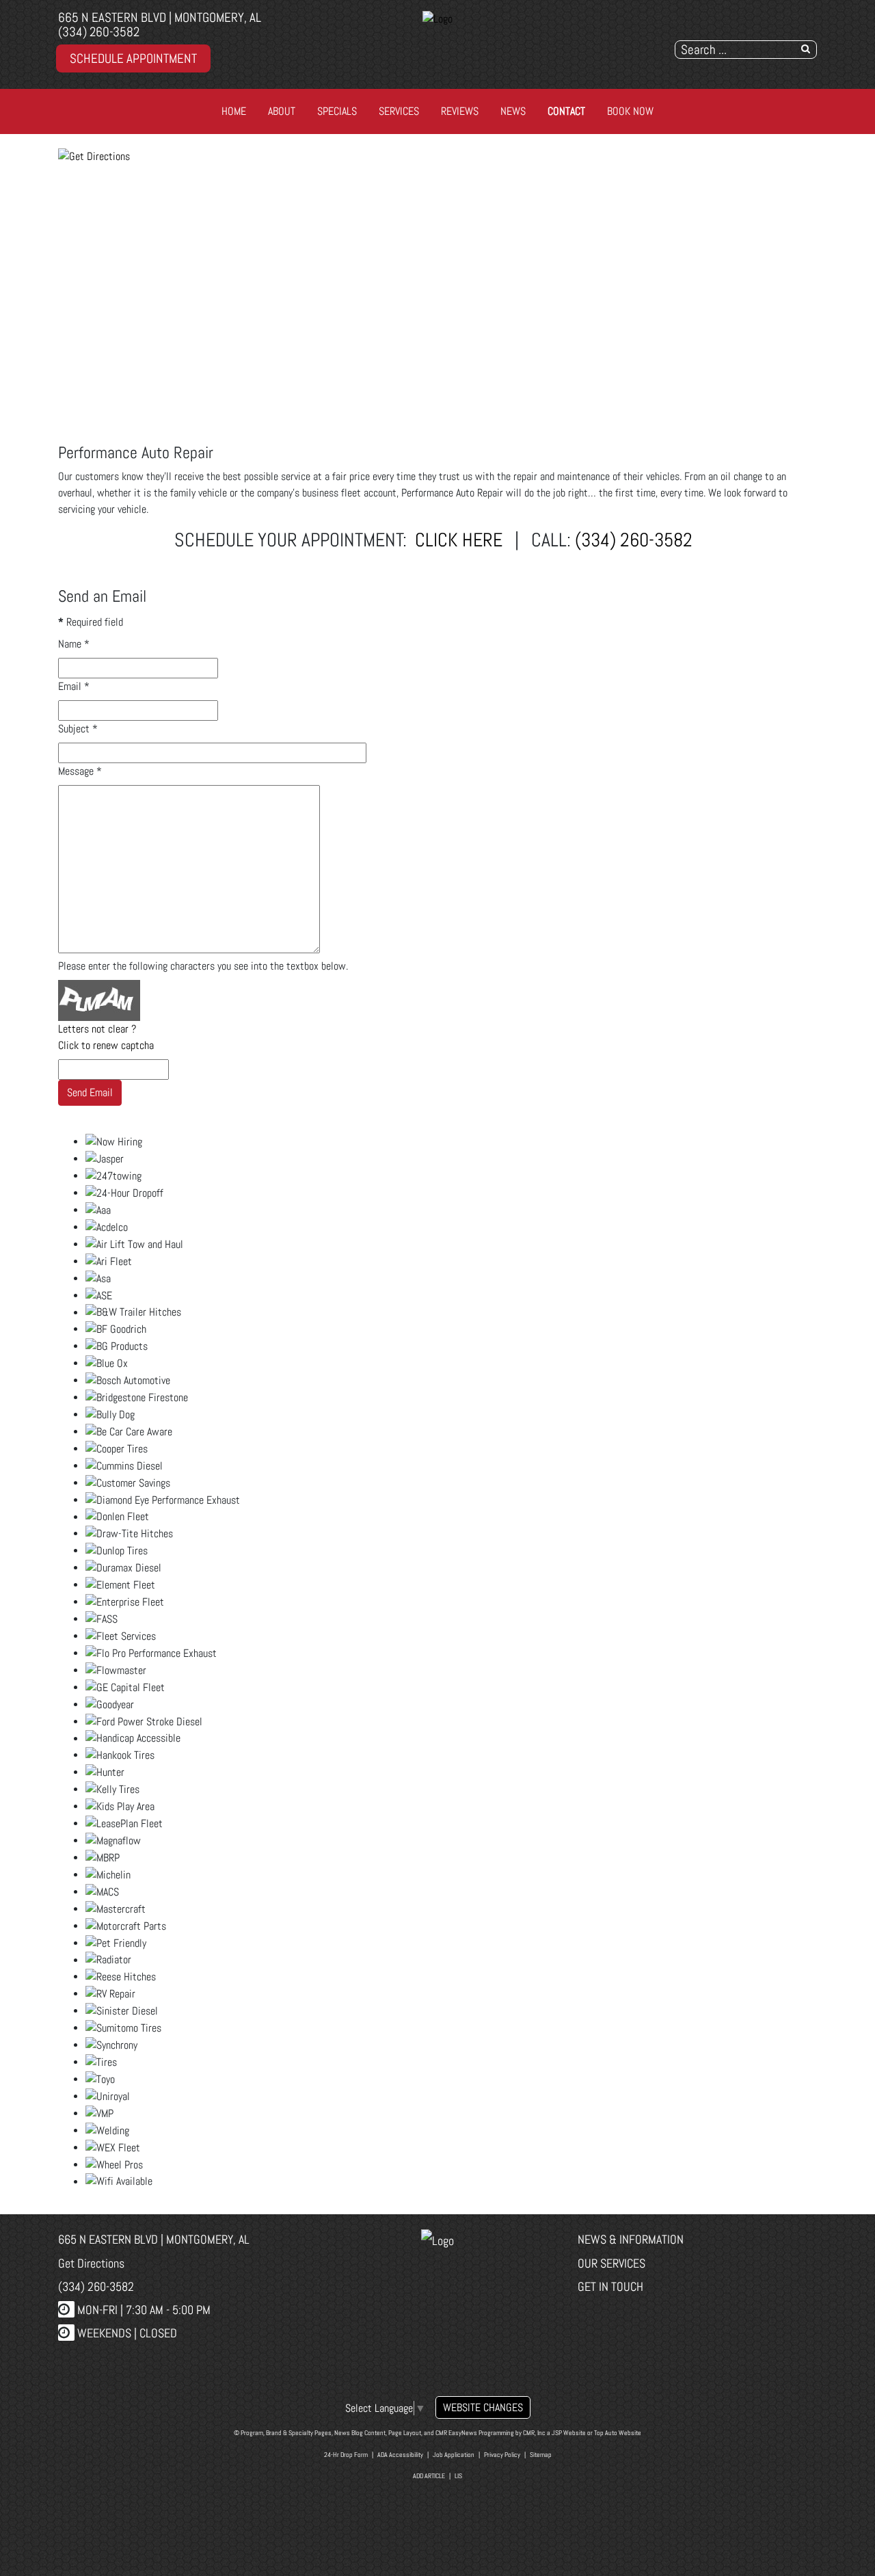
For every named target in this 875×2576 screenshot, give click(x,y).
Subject (78, 729)
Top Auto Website (618, 2433)
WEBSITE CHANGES (483, 2407)
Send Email (90, 1092)
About (282, 111)
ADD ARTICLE (429, 2476)
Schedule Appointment (133, 58)
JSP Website (569, 2433)
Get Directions (91, 2263)
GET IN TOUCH (610, 2286)
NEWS (513, 111)
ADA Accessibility (400, 2455)
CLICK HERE (459, 540)
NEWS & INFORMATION (631, 2239)
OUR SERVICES (611, 2263)
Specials (337, 111)
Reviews (460, 111)
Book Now (630, 111)
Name (74, 644)
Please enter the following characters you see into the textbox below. (203, 966)
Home (234, 111)
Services (399, 111)
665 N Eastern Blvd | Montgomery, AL (160, 17)
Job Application (454, 2455)
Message (80, 771)
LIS (458, 2476)
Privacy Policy (502, 2455)
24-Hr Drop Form (346, 2455)
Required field (91, 622)
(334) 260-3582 (99, 32)
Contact (566, 111)
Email (74, 686)
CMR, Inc (534, 2433)
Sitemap (541, 2455)
